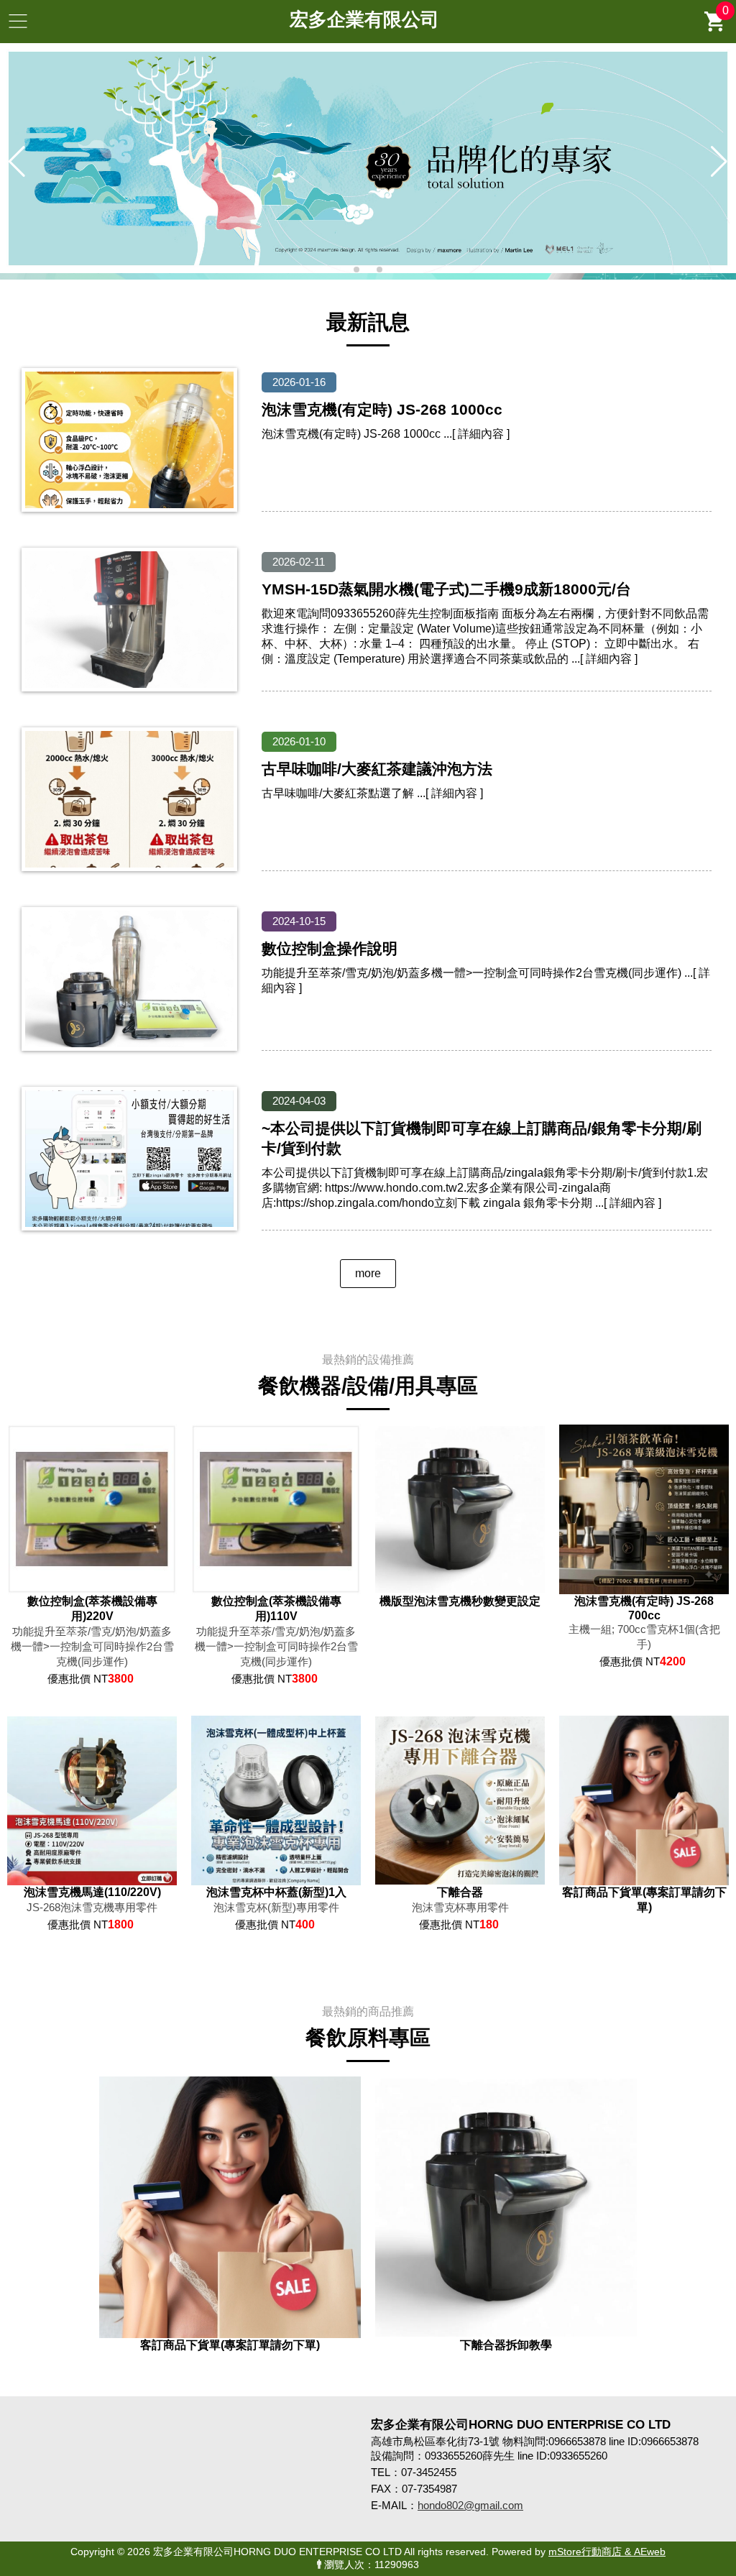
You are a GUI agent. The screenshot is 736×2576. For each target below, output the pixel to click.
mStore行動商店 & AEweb (607, 2552)
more (368, 1273)
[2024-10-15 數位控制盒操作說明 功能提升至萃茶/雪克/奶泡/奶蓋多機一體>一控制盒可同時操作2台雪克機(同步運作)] (367, 988)
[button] (356, 270)
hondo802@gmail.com (470, 2505)
